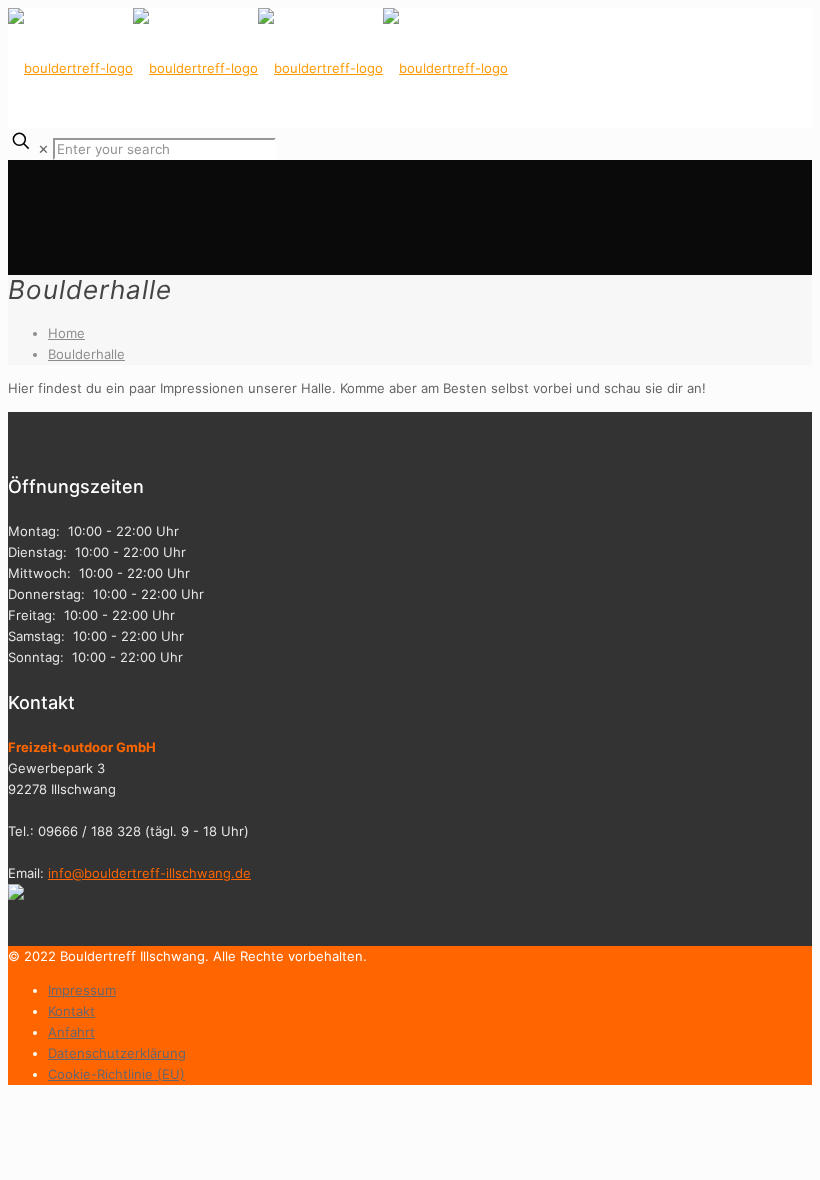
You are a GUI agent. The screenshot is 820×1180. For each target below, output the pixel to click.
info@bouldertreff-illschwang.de (149, 873)
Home (66, 333)
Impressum (82, 990)
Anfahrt (71, 1032)
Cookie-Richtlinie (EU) (116, 1074)
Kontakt (71, 1011)
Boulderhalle (86, 354)
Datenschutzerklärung (117, 1053)
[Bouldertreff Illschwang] (258, 68)
